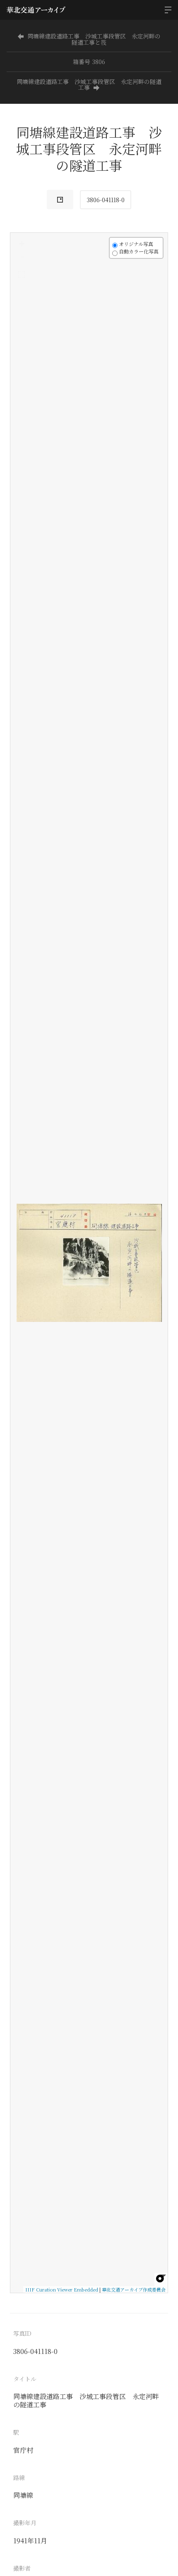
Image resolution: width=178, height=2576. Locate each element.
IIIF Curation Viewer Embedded (62, 2289)
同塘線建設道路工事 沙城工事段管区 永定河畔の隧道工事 (89, 84)
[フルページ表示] (22, 275)
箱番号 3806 (89, 62)
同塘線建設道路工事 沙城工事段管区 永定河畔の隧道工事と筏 (94, 39)
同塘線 (23, 2495)
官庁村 (23, 2450)
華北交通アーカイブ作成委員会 (134, 2289)
